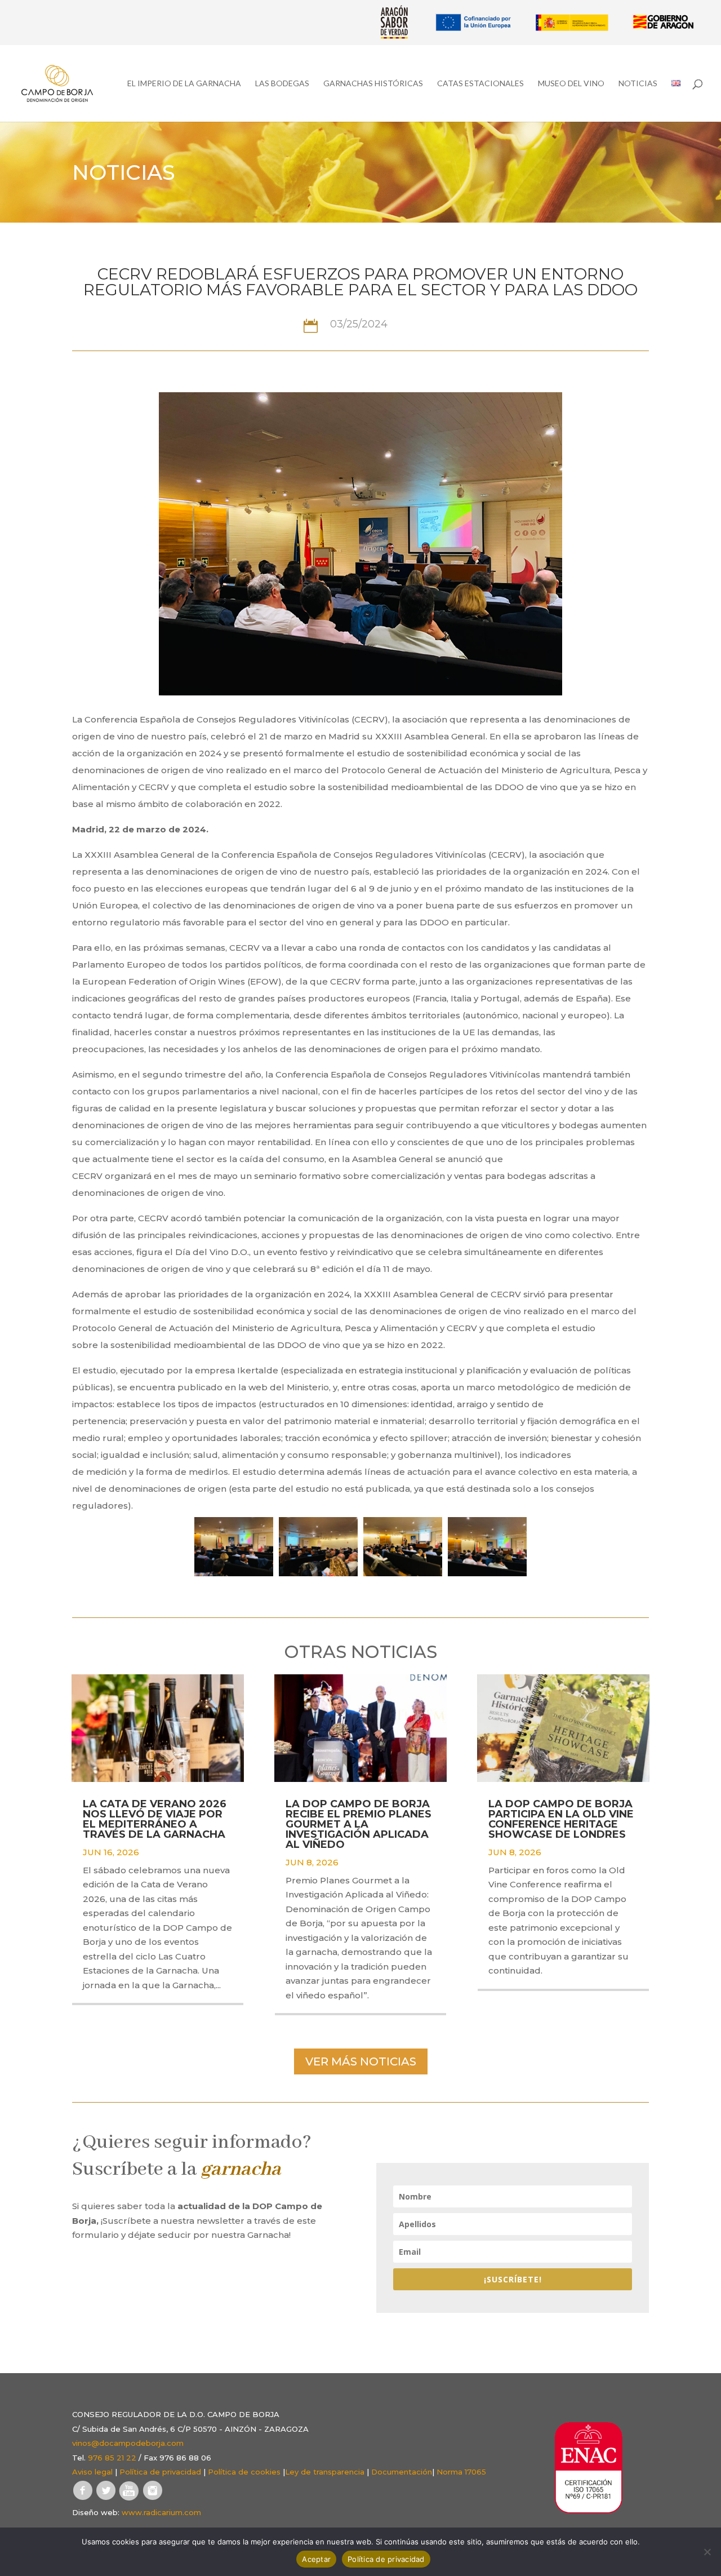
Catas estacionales (480, 84)
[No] (707, 2552)
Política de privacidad (160, 2472)
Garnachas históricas (373, 84)
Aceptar (316, 2559)
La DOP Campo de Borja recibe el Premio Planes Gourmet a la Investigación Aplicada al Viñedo (359, 1824)
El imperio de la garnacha (184, 84)
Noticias (638, 84)
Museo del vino (571, 84)
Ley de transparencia (325, 2472)
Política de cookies (244, 2472)
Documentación (402, 2472)
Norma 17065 (461, 2472)
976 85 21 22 (112, 2458)
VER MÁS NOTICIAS (361, 2061)
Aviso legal (92, 2472)
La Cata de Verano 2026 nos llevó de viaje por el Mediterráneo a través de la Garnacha (155, 1819)
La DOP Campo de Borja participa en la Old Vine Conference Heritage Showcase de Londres (561, 1819)
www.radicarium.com (161, 2512)
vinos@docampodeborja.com (128, 2443)
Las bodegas (282, 84)
